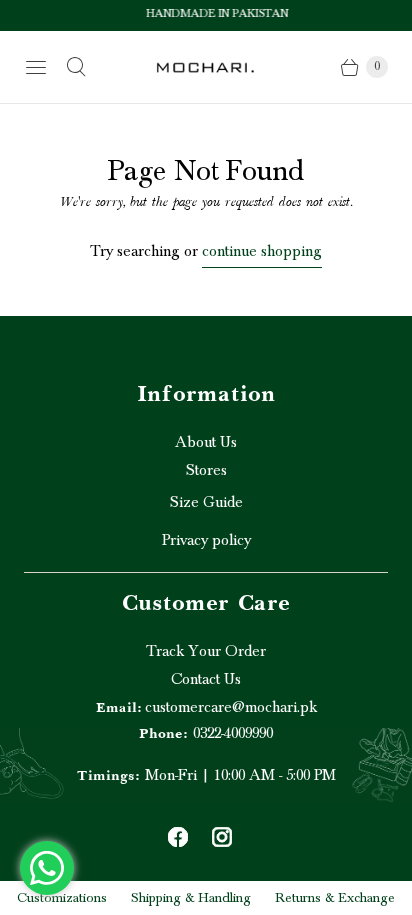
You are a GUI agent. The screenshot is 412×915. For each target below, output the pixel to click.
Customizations (62, 898)
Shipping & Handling (191, 898)
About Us (206, 442)
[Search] (76, 67)
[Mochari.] (206, 67)
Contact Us (206, 679)
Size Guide (206, 502)
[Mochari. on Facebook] (178, 837)
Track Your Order (206, 651)
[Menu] (36, 67)
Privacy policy (206, 540)
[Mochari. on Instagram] (222, 837)
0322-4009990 (206, 733)
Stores (206, 470)
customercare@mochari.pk (206, 707)
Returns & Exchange (335, 898)
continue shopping (262, 251)
